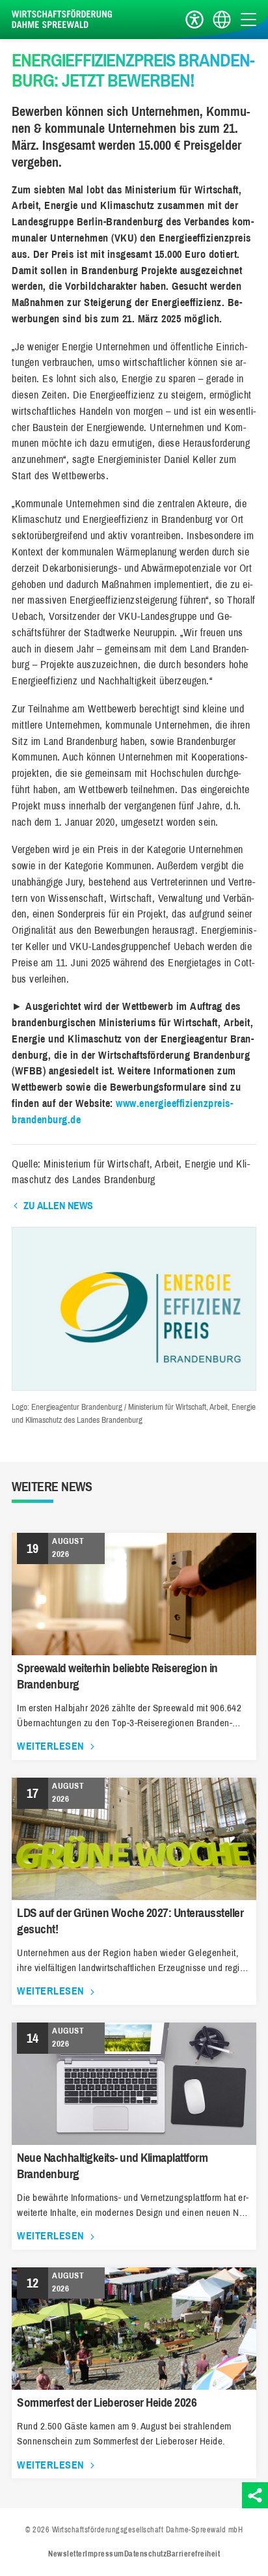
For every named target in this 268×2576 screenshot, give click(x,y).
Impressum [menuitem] (105, 2554)
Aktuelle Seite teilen (255, 2495)
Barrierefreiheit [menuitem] (193, 2554)
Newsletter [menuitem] (67, 2554)
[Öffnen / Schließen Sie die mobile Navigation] (248, 19)
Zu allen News (58, 1206)
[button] (134, 1387)
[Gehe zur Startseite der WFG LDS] (64, 20)
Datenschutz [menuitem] (146, 2554)
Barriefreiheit (194, 20)
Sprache (222, 20)
